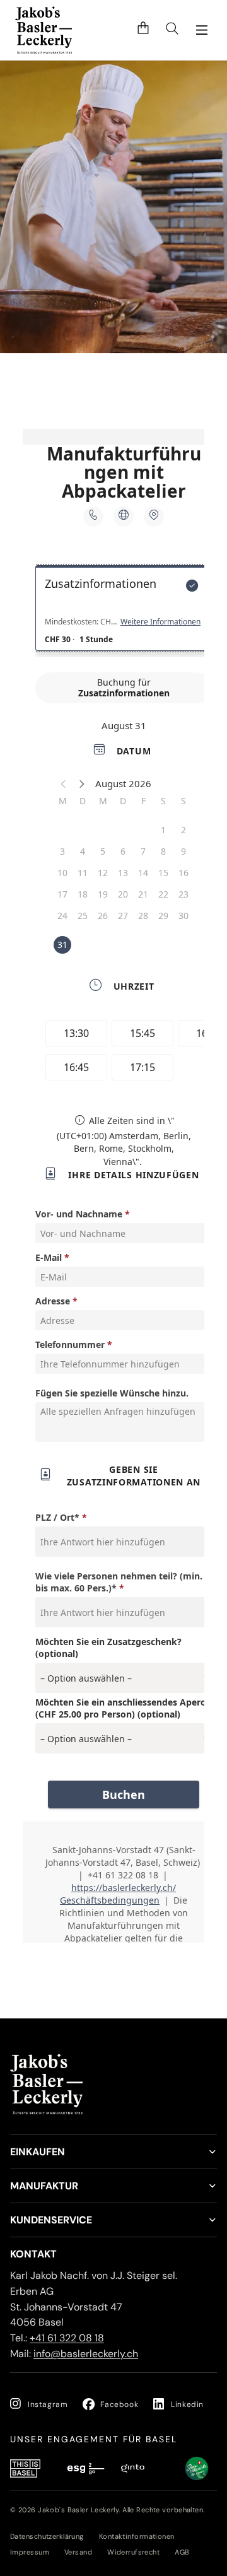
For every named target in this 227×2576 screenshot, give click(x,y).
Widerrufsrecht (133, 2552)
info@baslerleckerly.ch (86, 2354)
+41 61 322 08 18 (67, 2338)
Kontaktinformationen (137, 2536)
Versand (78, 2552)
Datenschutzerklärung (47, 2536)
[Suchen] (172, 30)
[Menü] (202, 30)
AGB (182, 2552)
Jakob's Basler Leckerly (78, 2510)
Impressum (30, 2552)
